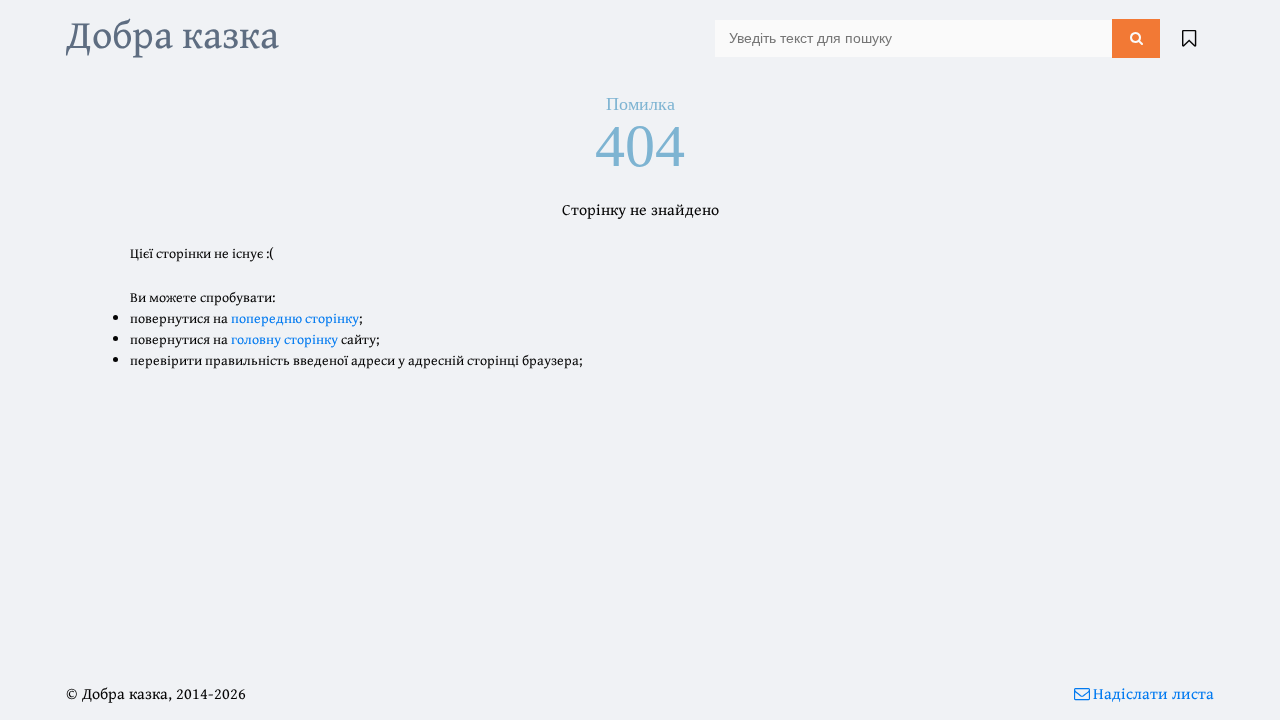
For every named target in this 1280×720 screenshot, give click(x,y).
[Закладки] (1189, 38)
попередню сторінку (295, 318)
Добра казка (172, 33)
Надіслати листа (1153, 693)
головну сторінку (284, 339)
